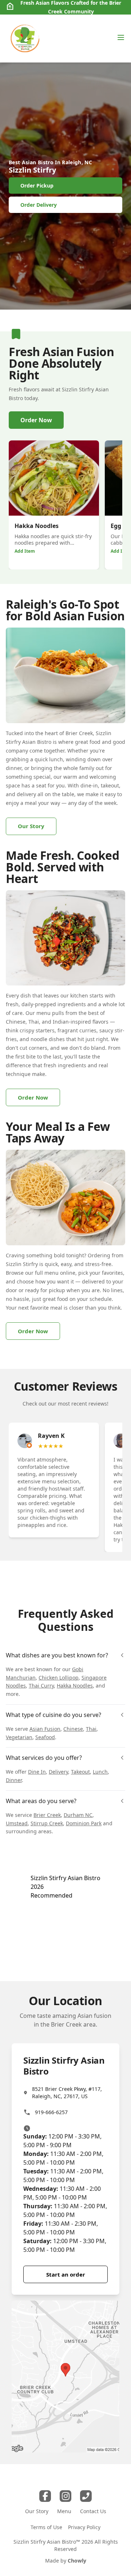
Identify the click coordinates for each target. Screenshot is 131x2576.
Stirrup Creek (47, 1823)
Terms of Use (46, 2527)
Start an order (66, 2274)
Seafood (45, 1737)
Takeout (80, 1772)
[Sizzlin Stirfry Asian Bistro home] (25, 39)
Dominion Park (84, 1823)
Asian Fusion (45, 1729)
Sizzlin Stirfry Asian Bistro (65, 1878)
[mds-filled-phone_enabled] (86, 2496)
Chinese (73, 1729)
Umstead (17, 1823)
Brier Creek (47, 1815)
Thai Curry (41, 1686)
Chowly (77, 2561)
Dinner (14, 1780)
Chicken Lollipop (59, 1678)
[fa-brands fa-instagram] (65, 2496)
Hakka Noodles (75, 1686)
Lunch (100, 1772)
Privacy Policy (84, 2527)
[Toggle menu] (121, 37)
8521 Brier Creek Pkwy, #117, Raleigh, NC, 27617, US (67, 2093)
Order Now (36, 420)
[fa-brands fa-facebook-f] (45, 2496)
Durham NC (78, 1815)
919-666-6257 (51, 2112)
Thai (91, 1729)
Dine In (37, 1772)
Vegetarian (19, 1737)
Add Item (25, 551)
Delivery (58, 1772)
